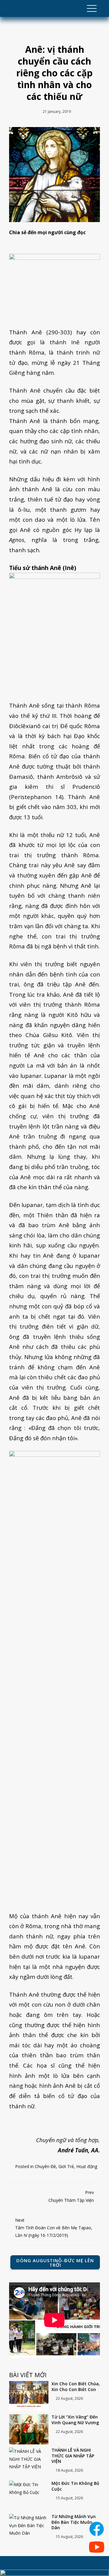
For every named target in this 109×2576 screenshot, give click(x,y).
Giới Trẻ (66, 2166)
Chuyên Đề (45, 2166)
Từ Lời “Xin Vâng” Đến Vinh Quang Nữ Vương (75, 2420)
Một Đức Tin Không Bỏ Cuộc (75, 2486)
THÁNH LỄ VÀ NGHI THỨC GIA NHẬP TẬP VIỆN (73, 2456)
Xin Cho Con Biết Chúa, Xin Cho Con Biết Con (76, 2387)
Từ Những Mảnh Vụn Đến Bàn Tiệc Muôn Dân (74, 2522)
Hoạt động (87, 2166)
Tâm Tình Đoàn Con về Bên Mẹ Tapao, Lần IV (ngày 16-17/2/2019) (54, 2228)
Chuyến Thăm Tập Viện (71, 2196)
